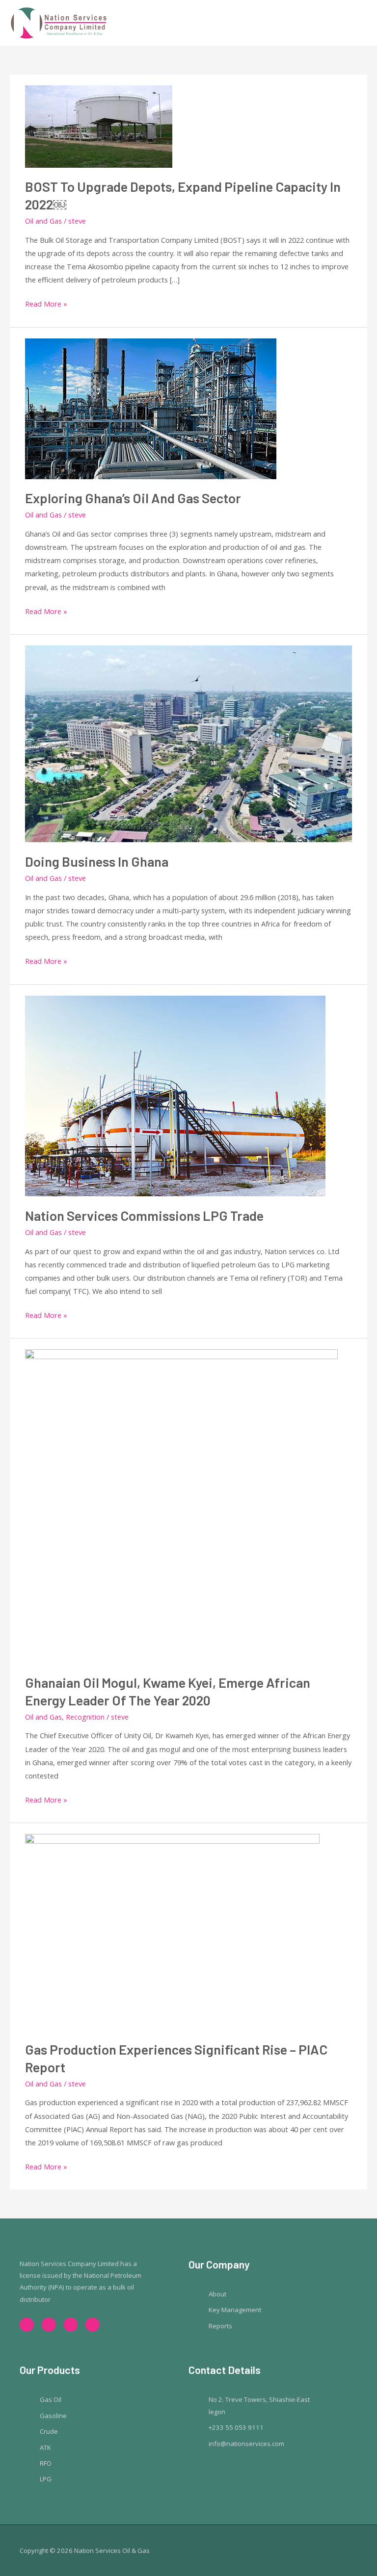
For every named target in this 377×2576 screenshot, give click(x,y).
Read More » (46, 303)
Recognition (85, 1717)
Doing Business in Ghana (97, 861)
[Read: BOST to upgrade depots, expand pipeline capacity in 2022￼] (99, 125)
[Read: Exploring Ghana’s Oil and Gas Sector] (151, 408)
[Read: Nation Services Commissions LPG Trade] (175, 1095)
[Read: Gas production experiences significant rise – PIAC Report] (172, 1931)
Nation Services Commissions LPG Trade (144, 1215)
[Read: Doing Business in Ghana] (188, 743)
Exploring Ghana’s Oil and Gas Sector (133, 498)
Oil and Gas (43, 221)
